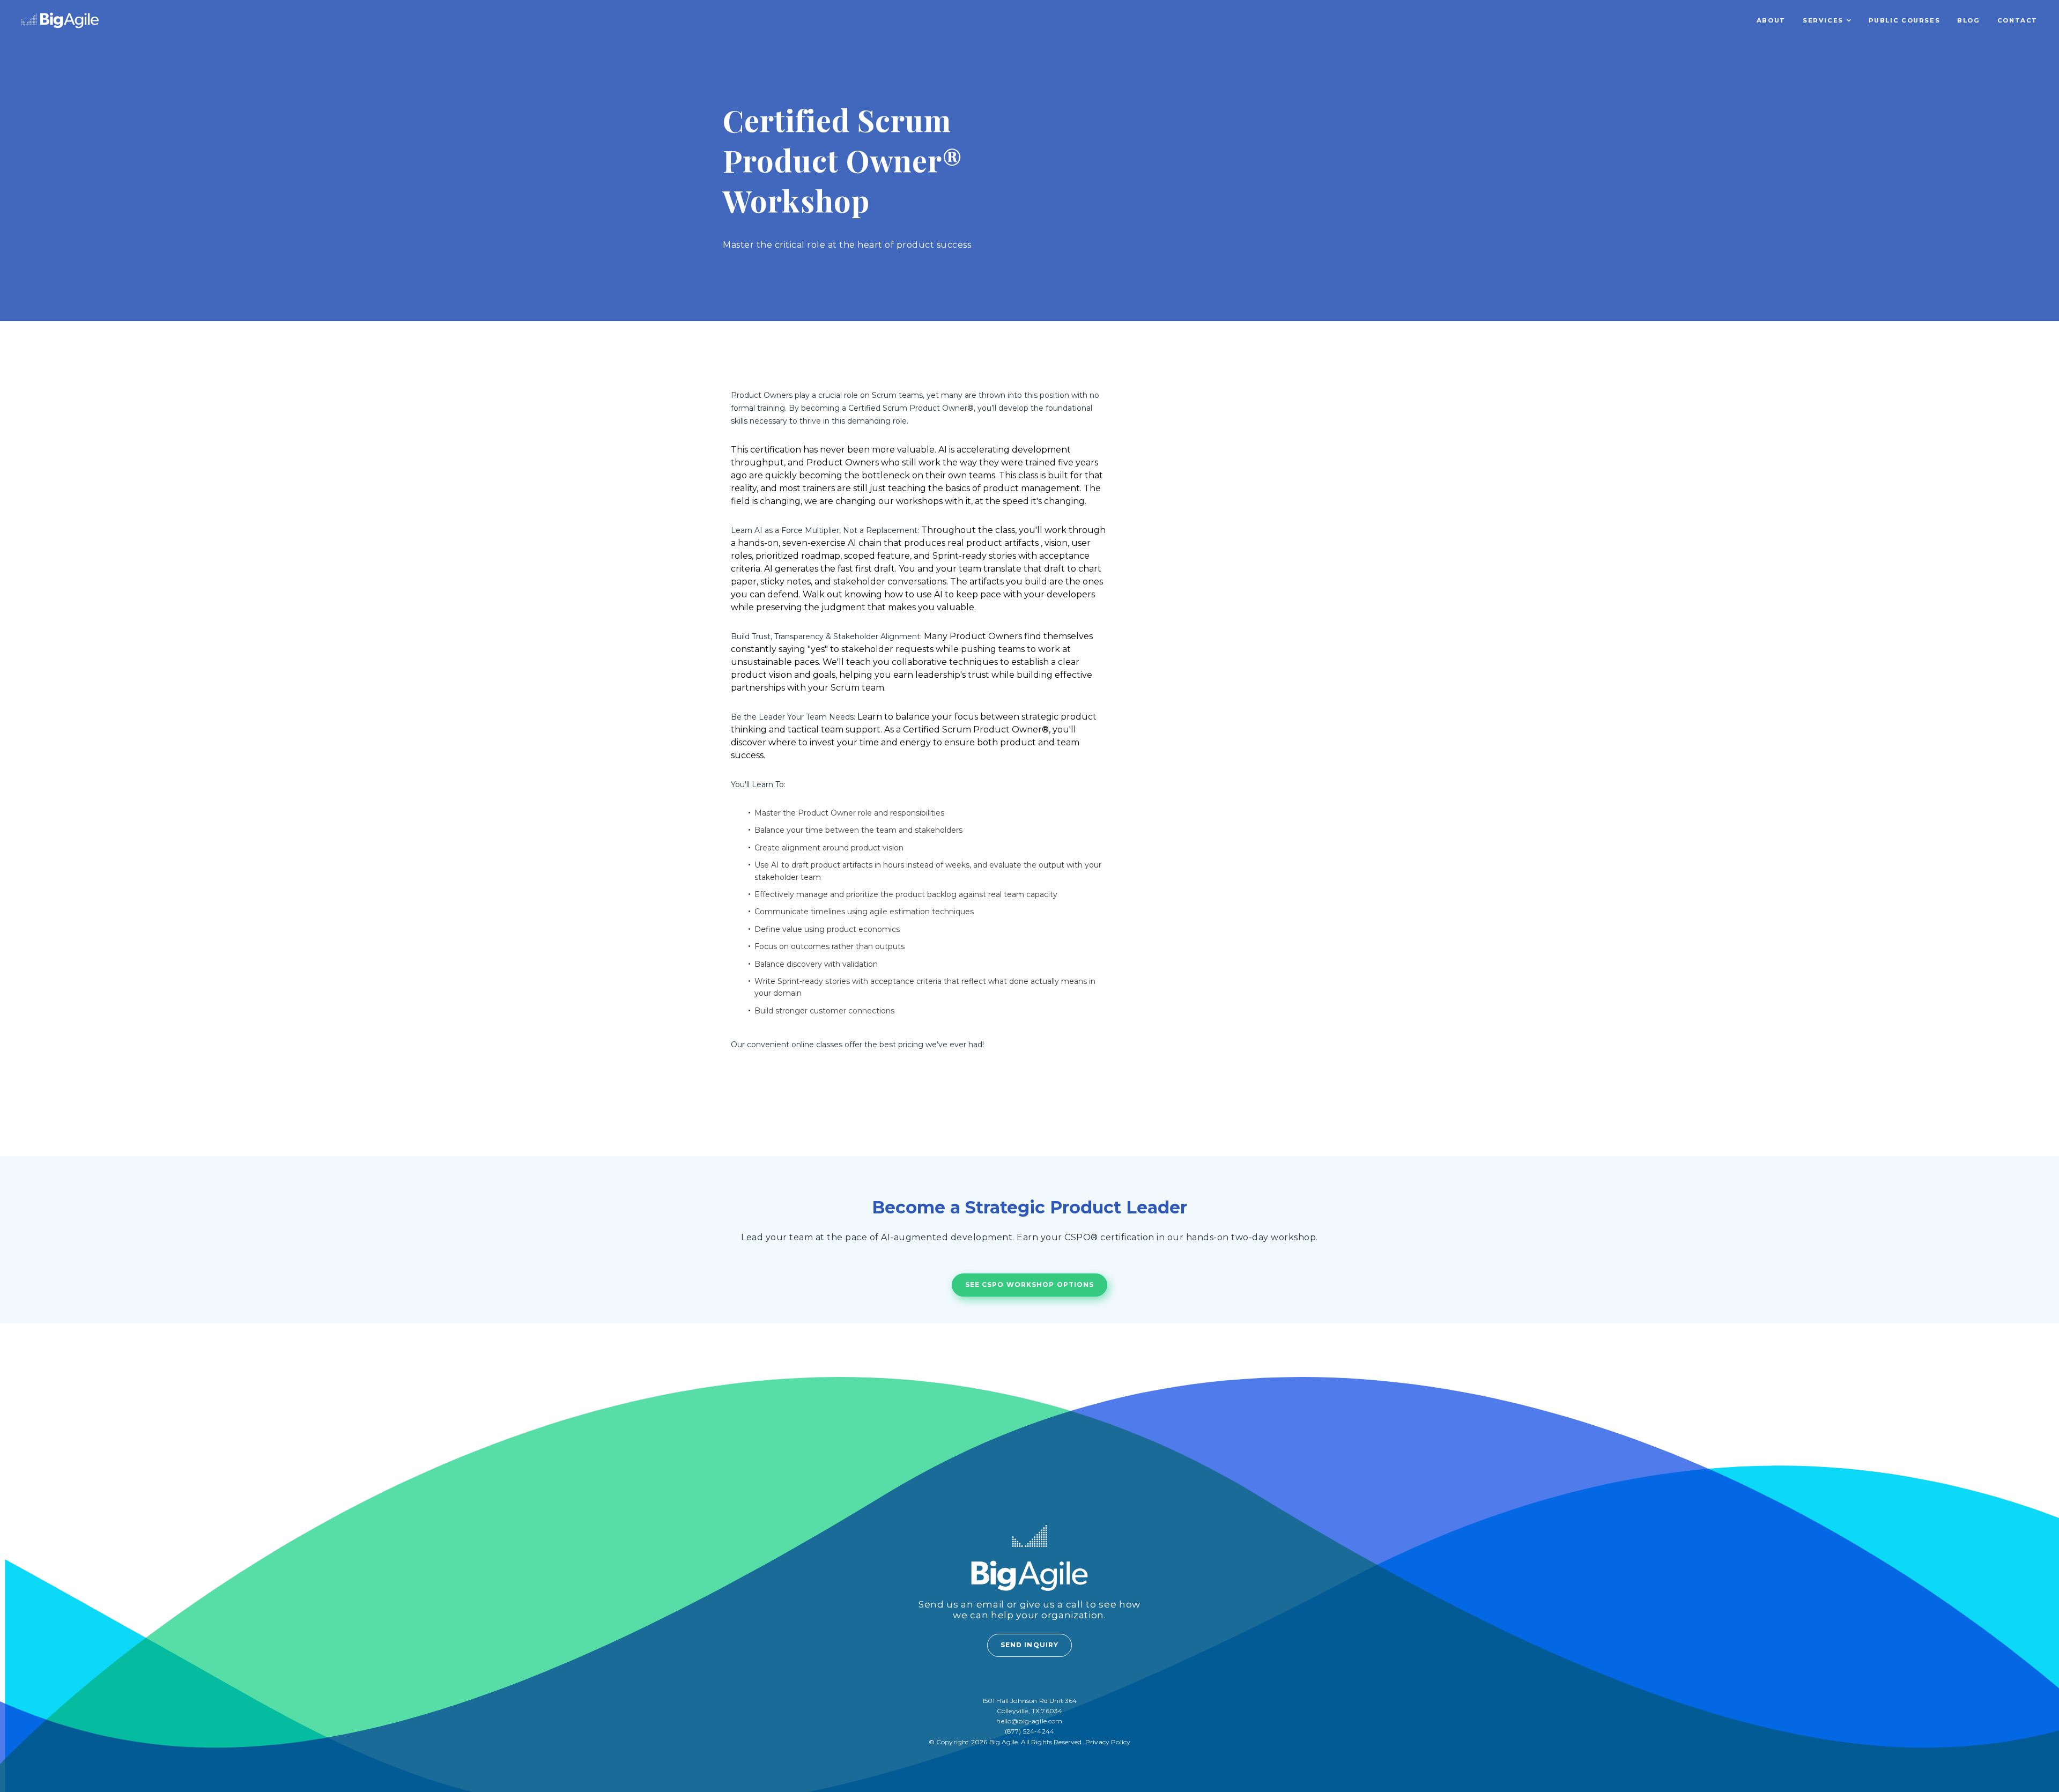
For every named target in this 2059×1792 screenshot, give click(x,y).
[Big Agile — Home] (60, 20)
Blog (1968, 20)
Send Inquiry (1029, 1645)
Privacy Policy (1108, 1742)
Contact (2017, 20)
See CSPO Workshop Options (1030, 1284)
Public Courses (1905, 20)
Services (1823, 20)
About (1771, 20)
